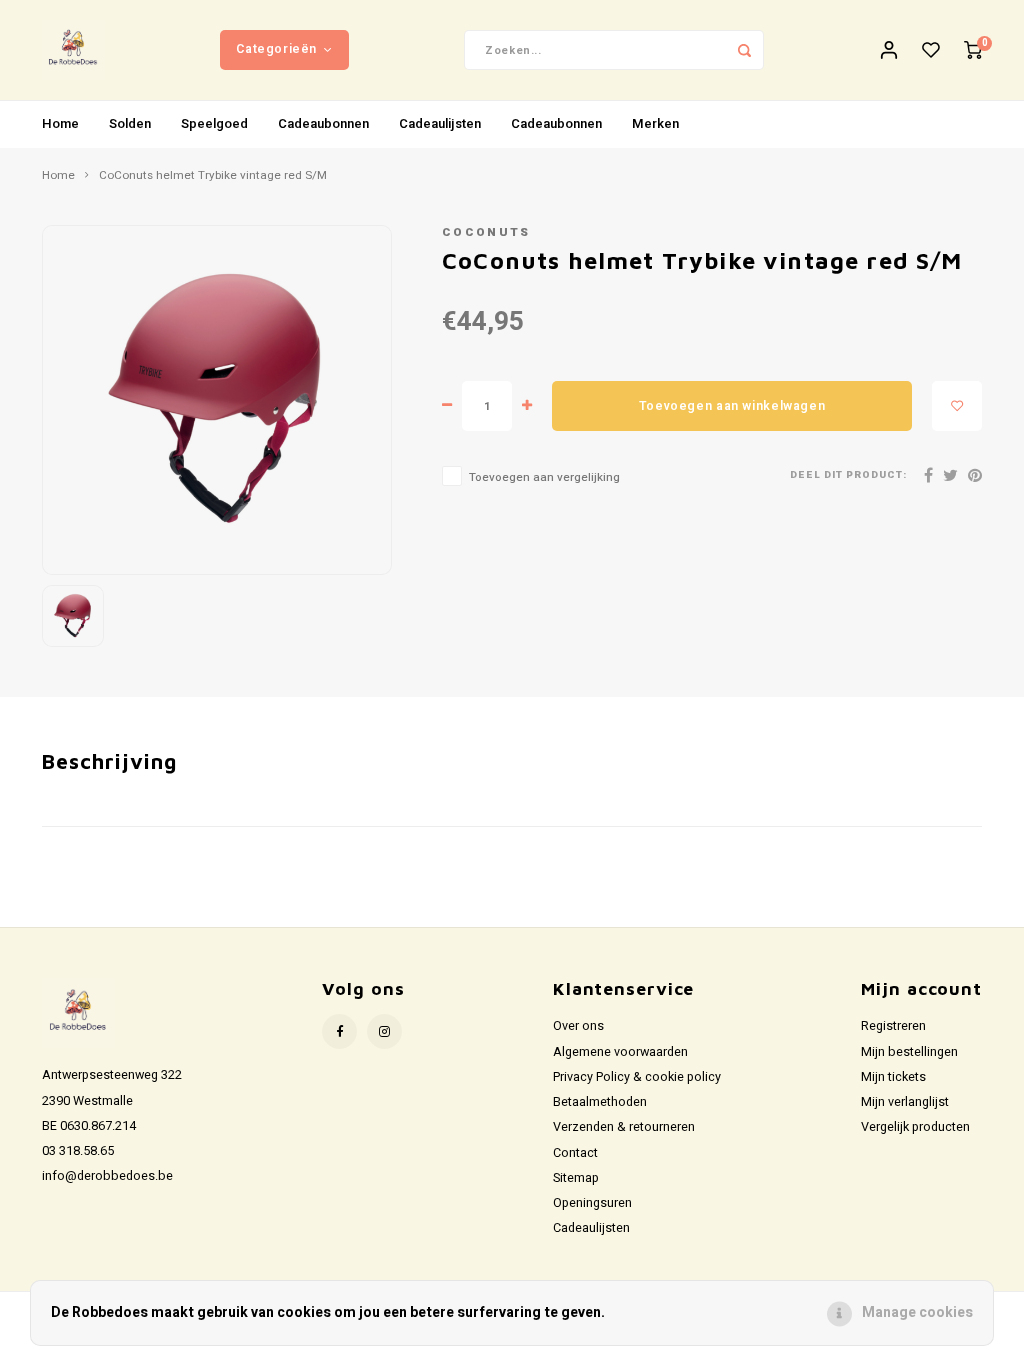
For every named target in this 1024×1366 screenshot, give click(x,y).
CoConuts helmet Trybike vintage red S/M (213, 176)
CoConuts (486, 232)
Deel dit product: (848, 475)
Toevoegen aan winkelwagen (732, 406)
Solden (130, 123)
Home (60, 123)
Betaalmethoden (600, 1102)
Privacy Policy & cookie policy (637, 1077)
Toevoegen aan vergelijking (544, 477)
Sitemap (576, 1178)
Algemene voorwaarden (620, 1052)
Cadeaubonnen (323, 123)
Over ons (578, 1026)
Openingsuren (592, 1203)
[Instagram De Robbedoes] (384, 1031)
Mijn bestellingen (909, 1052)
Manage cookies (917, 1312)
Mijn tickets (893, 1077)
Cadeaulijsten (440, 123)
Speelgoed (214, 123)
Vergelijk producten (915, 1127)
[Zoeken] (744, 50)
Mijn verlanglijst (905, 1102)
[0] (973, 50)
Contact (575, 1153)
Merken (655, 123)
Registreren (893, 1026)
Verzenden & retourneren (624, 1127)
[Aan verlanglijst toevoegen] (957, 406)
